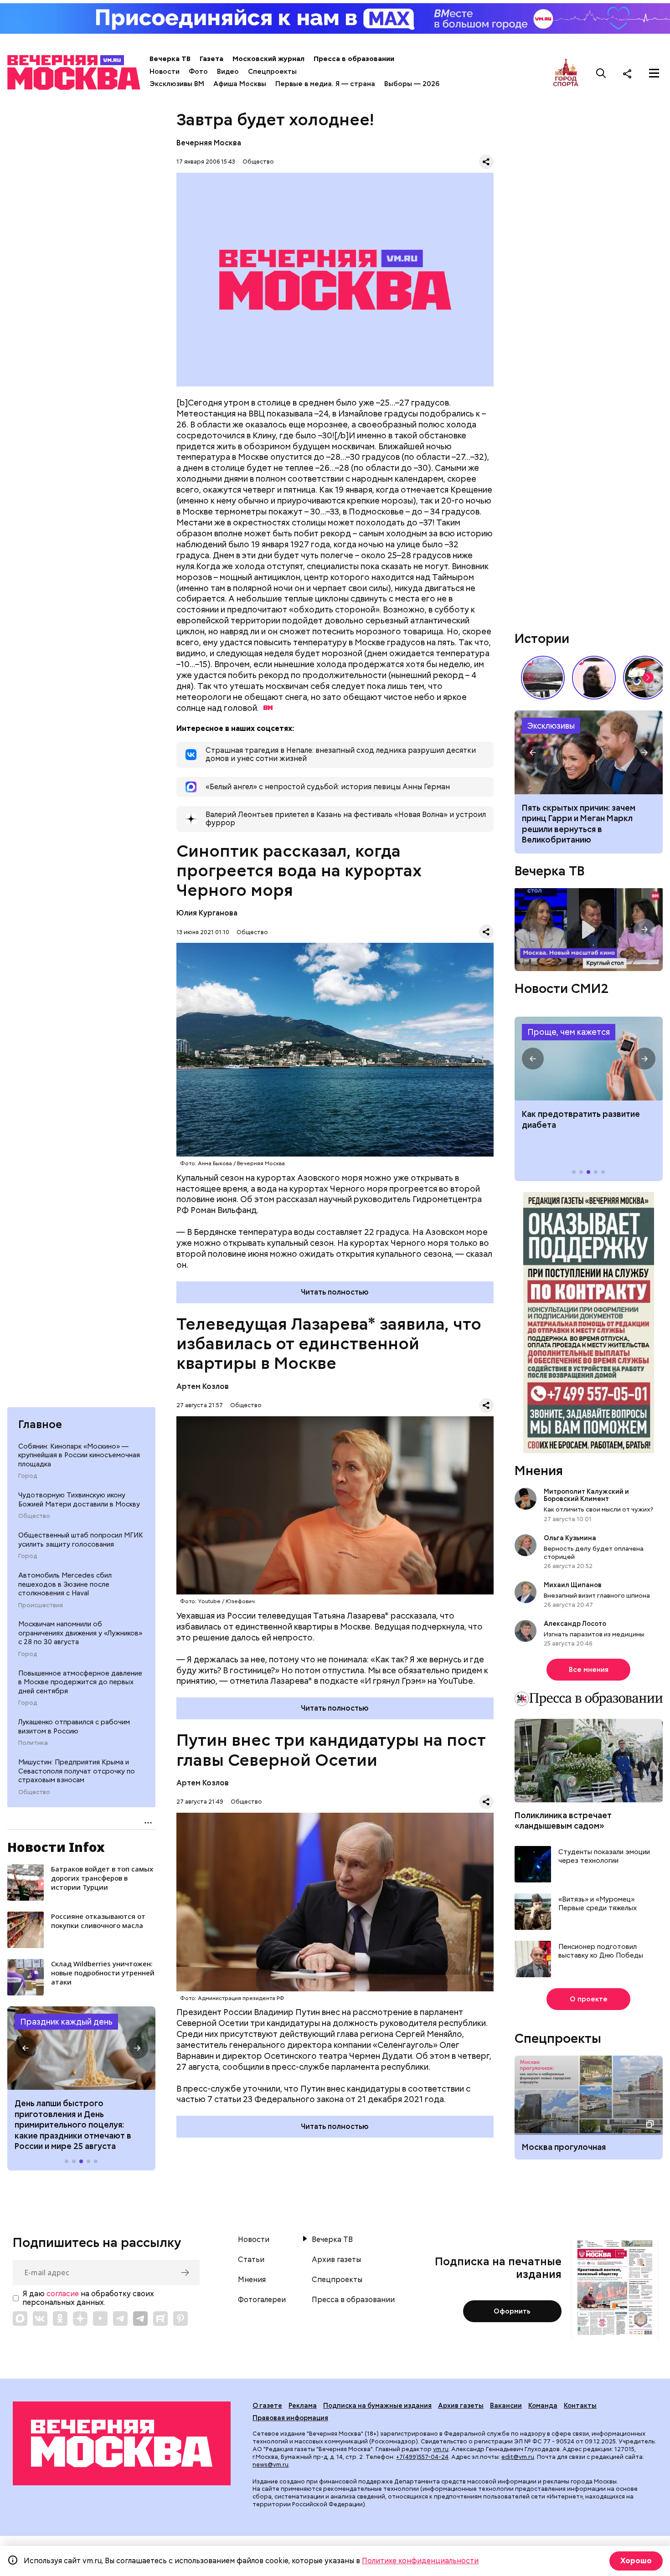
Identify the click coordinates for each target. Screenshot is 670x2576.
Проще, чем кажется (569, 1032)
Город (28, 1476)
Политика (33, 1743)
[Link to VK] (40, 2319)
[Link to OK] (60, 2319)
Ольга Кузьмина (571, 1538)
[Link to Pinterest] (180, 2319)
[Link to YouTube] (100, 2319)
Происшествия (41, 1605)
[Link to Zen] (80, 2319)
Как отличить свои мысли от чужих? (598, 1509)
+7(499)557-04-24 (422, 2457)
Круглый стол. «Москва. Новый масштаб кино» (589, 930)
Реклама (303, 2406)
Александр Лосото (575, 1624)
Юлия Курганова (207, 913)
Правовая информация (290, 2418)
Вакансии (506, 2406)
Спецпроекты (272, 72)
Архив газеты (336, 2260)
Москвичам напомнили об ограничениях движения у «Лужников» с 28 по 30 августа (80, 1633)
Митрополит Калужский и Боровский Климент (586, 1495)
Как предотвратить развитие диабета (589, 1059)
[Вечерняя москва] (122, 2443)
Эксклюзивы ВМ (177, 84)
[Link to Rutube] (160, 2319)
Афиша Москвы (240, 84)
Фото (198, 72)
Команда (543, 2406)
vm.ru (441, 2449)
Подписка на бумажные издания (377, 2406)
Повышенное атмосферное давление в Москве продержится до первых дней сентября (80, 1682)
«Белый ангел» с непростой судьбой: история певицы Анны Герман (594, 678)
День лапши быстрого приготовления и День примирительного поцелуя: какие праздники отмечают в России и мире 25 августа (73, 2125)
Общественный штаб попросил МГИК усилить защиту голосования (81, 1540)
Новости (165, 72)
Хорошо (636, 2561)
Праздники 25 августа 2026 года (81, 2048)
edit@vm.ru (518, 2457)
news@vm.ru (271, 2465)
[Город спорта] (566, 73)
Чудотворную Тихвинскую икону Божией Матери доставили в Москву (79, 1500)
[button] (26, 2048)
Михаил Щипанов (573, 1585)
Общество (34, 1516)
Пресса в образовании (354, 59)
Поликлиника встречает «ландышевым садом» (563, 1820)
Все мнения (589, 1670)
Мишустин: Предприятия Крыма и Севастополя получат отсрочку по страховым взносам (77, 1771)
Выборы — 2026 (412, 84)
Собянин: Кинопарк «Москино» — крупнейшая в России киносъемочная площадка (79, 1455)
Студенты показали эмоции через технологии (604, 1857)
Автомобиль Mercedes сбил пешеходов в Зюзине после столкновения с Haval (65, 1584)
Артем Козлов (203, 1386)
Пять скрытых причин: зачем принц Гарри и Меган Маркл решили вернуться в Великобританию (579, 824)
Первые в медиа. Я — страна (325, 84)
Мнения (539, 1471)
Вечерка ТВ (170, 59)
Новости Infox (56, 1847)
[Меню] (654, 73)
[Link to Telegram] (120, 2319)
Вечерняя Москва (209, 143)
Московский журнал (268, 59)
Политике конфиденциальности (420, 2561)
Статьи (251, 2260)
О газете (267, 2406)
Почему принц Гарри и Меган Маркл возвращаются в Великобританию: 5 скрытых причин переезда (589, 752)
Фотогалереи (262, 2300)
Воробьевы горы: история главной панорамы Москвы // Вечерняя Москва (543, 678)
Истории (542, 638)
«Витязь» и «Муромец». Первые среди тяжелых (598, 1904)
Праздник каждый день (66, 2022)
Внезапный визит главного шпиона (597, 1595)
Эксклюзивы (551, 726)
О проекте (589, 1999)
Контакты (580, 2406)
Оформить (512, 2311)
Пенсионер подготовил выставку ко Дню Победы (601, 1951)
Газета (211, 59)
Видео (228, 72)
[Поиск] (601, 73)
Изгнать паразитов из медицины (594, 1634)
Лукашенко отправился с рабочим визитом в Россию (74, 1727)
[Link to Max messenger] (20, 2319)
